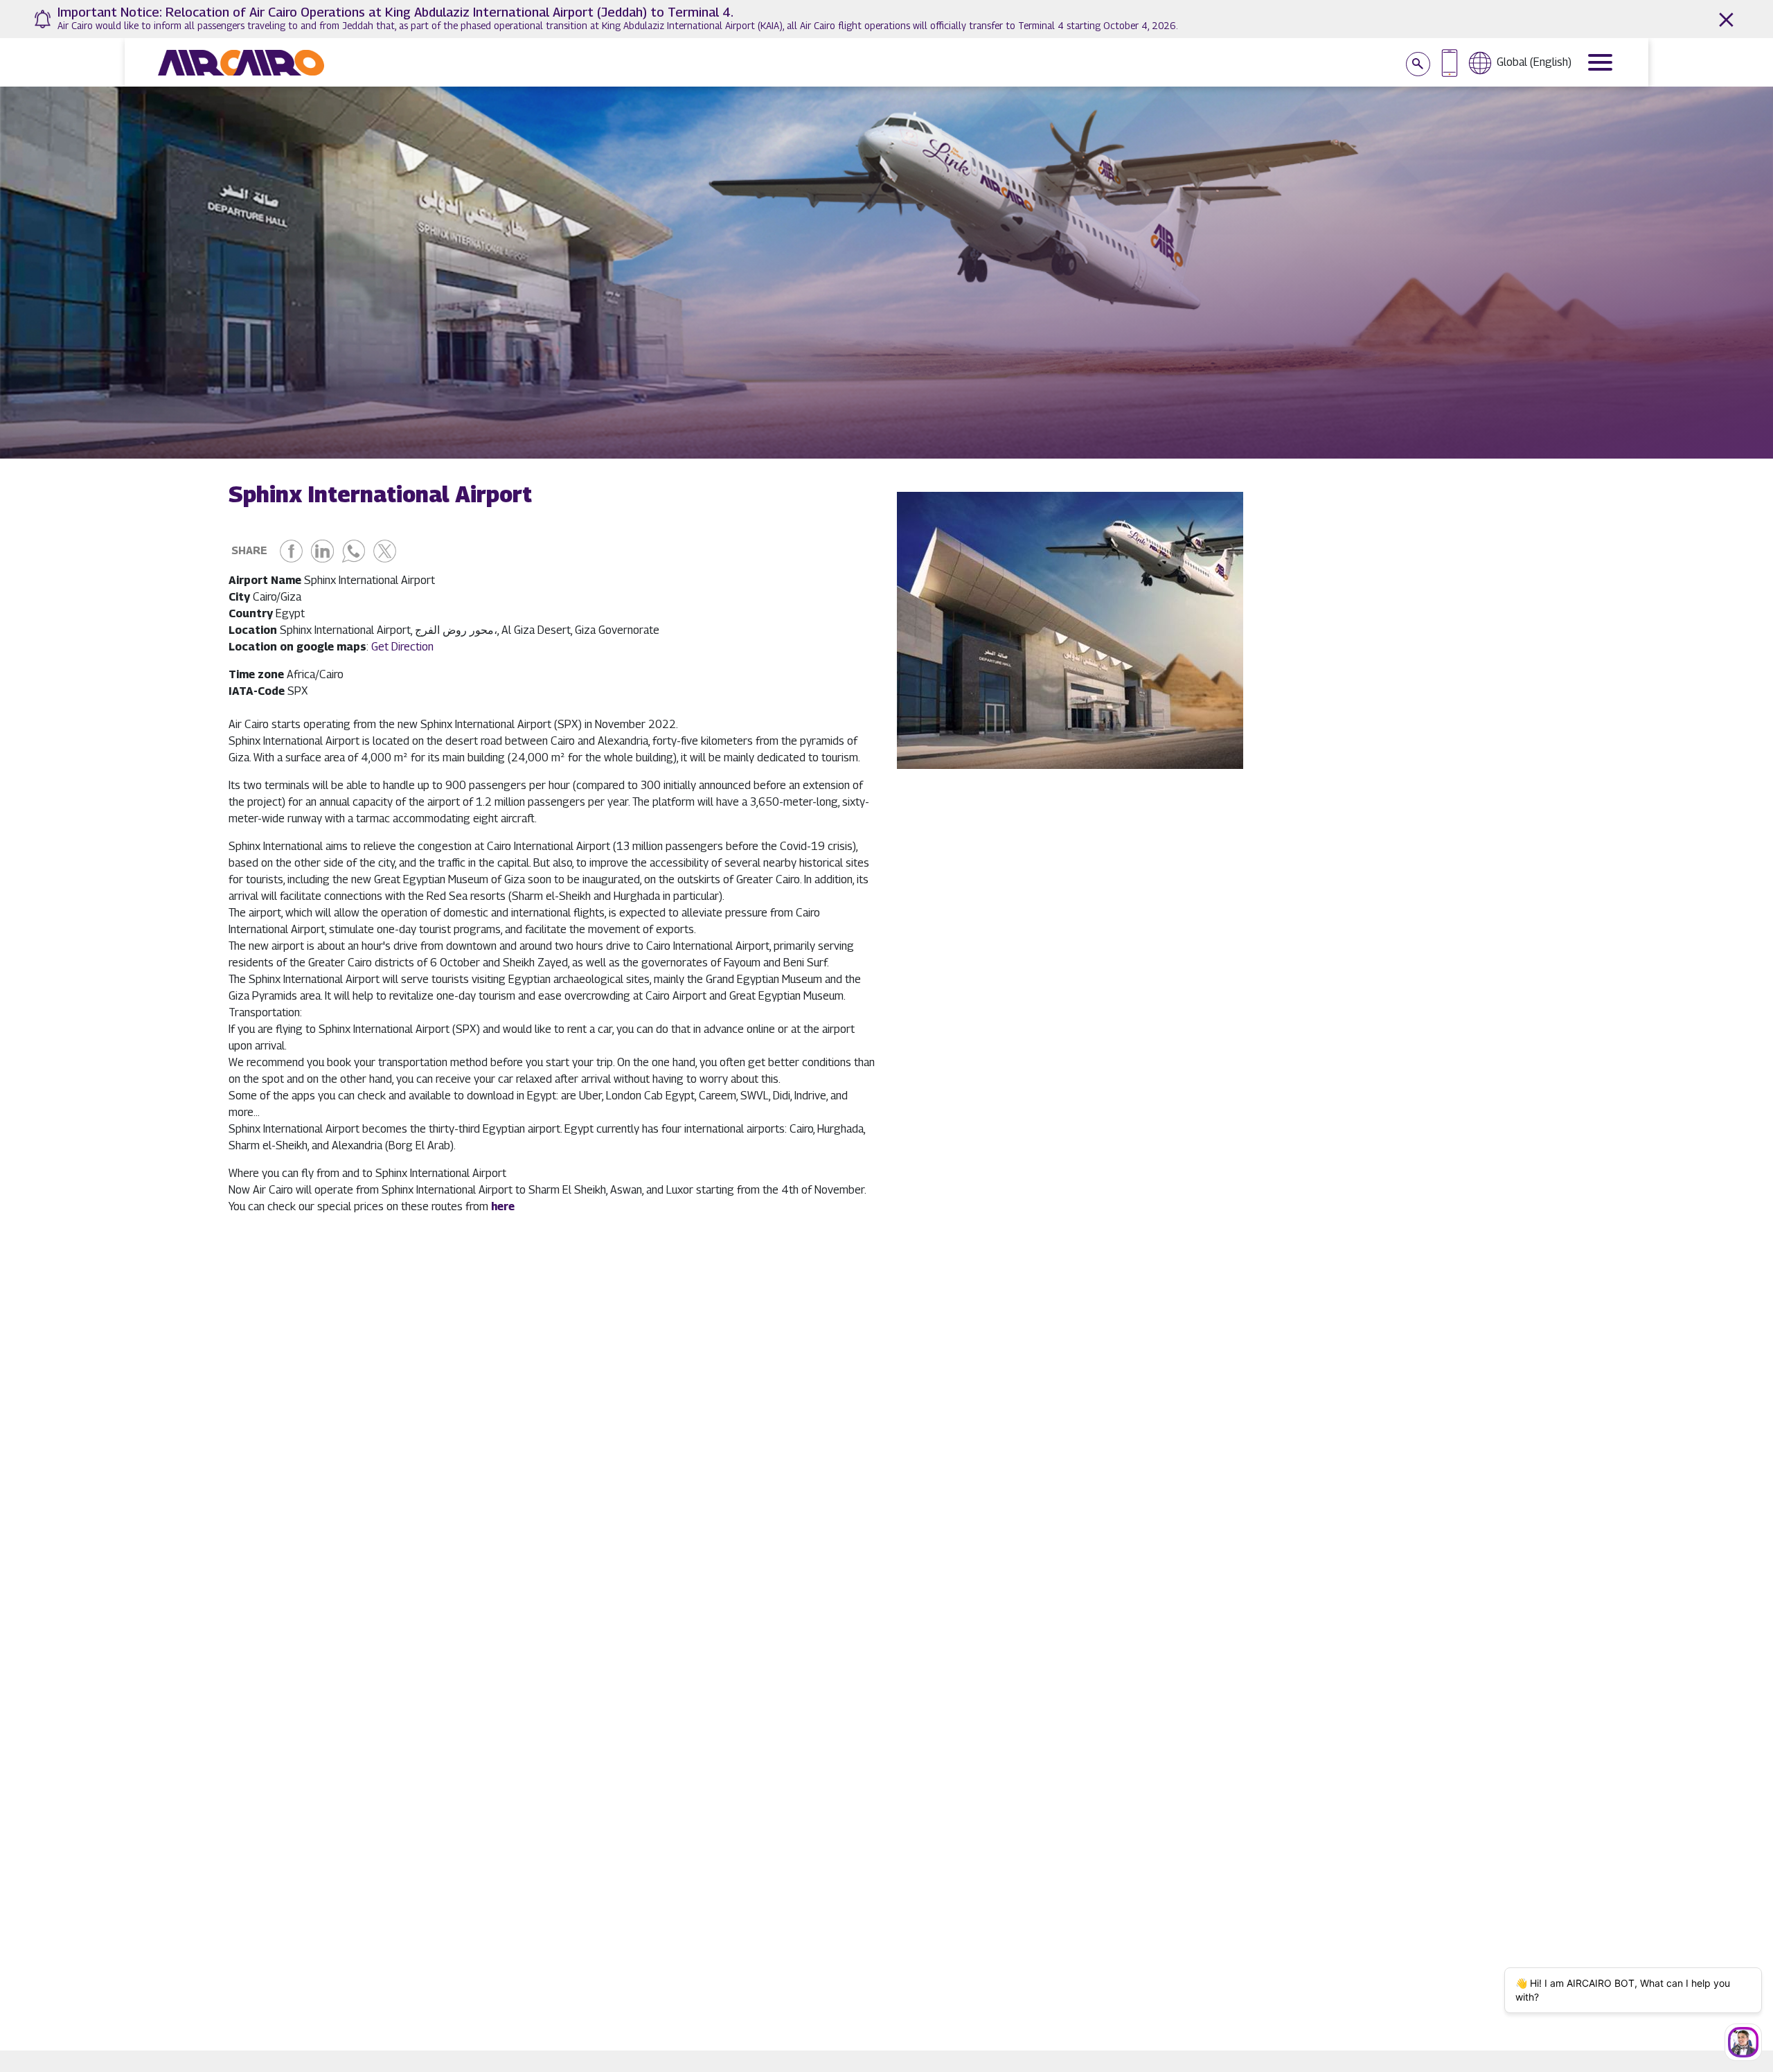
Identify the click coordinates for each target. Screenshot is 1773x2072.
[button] (1221, 753)
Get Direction (404, 647)
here (503, 1206)
